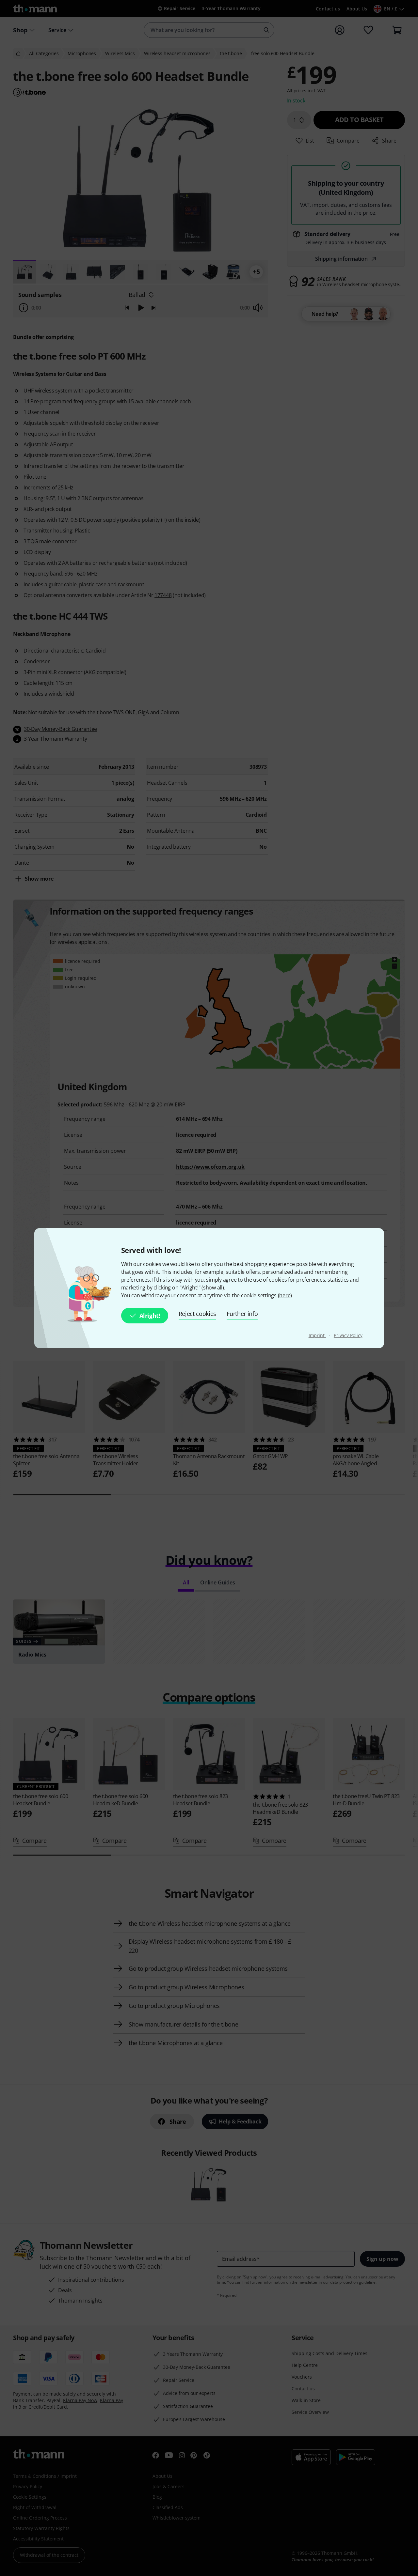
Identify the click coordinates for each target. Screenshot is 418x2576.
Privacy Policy (348, 1335)
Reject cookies (198, 1314)
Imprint (317, 1335)
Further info (242, 1314)
